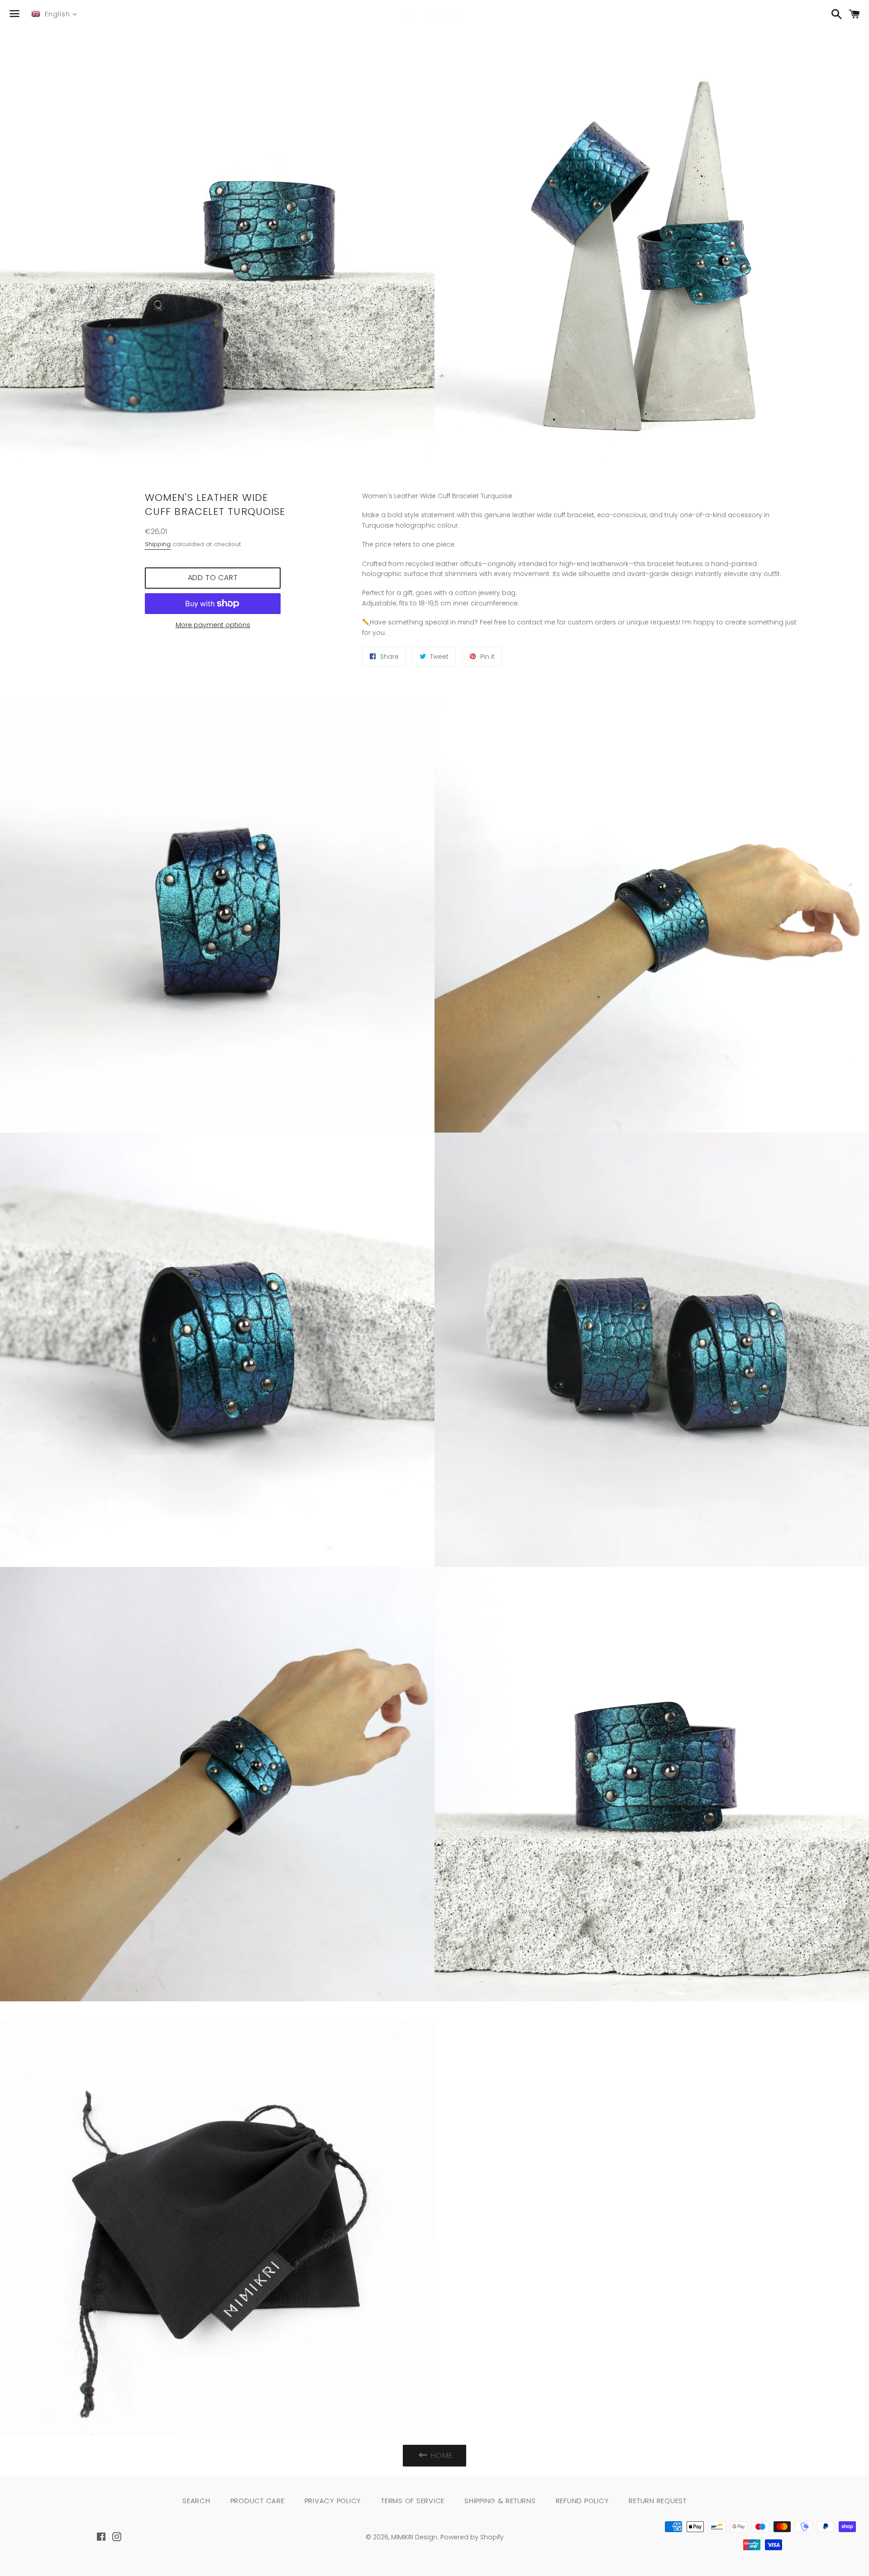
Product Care (258, 2501)
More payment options (213, 625)
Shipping (158, 544)
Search (196, 2501)
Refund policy (583, 2501)
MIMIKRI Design (414, 2537)
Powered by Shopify (472, 2537)
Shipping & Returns (500, 2501)
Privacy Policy (333, 2501)
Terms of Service (413, 2501)
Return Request (658, 2501)
